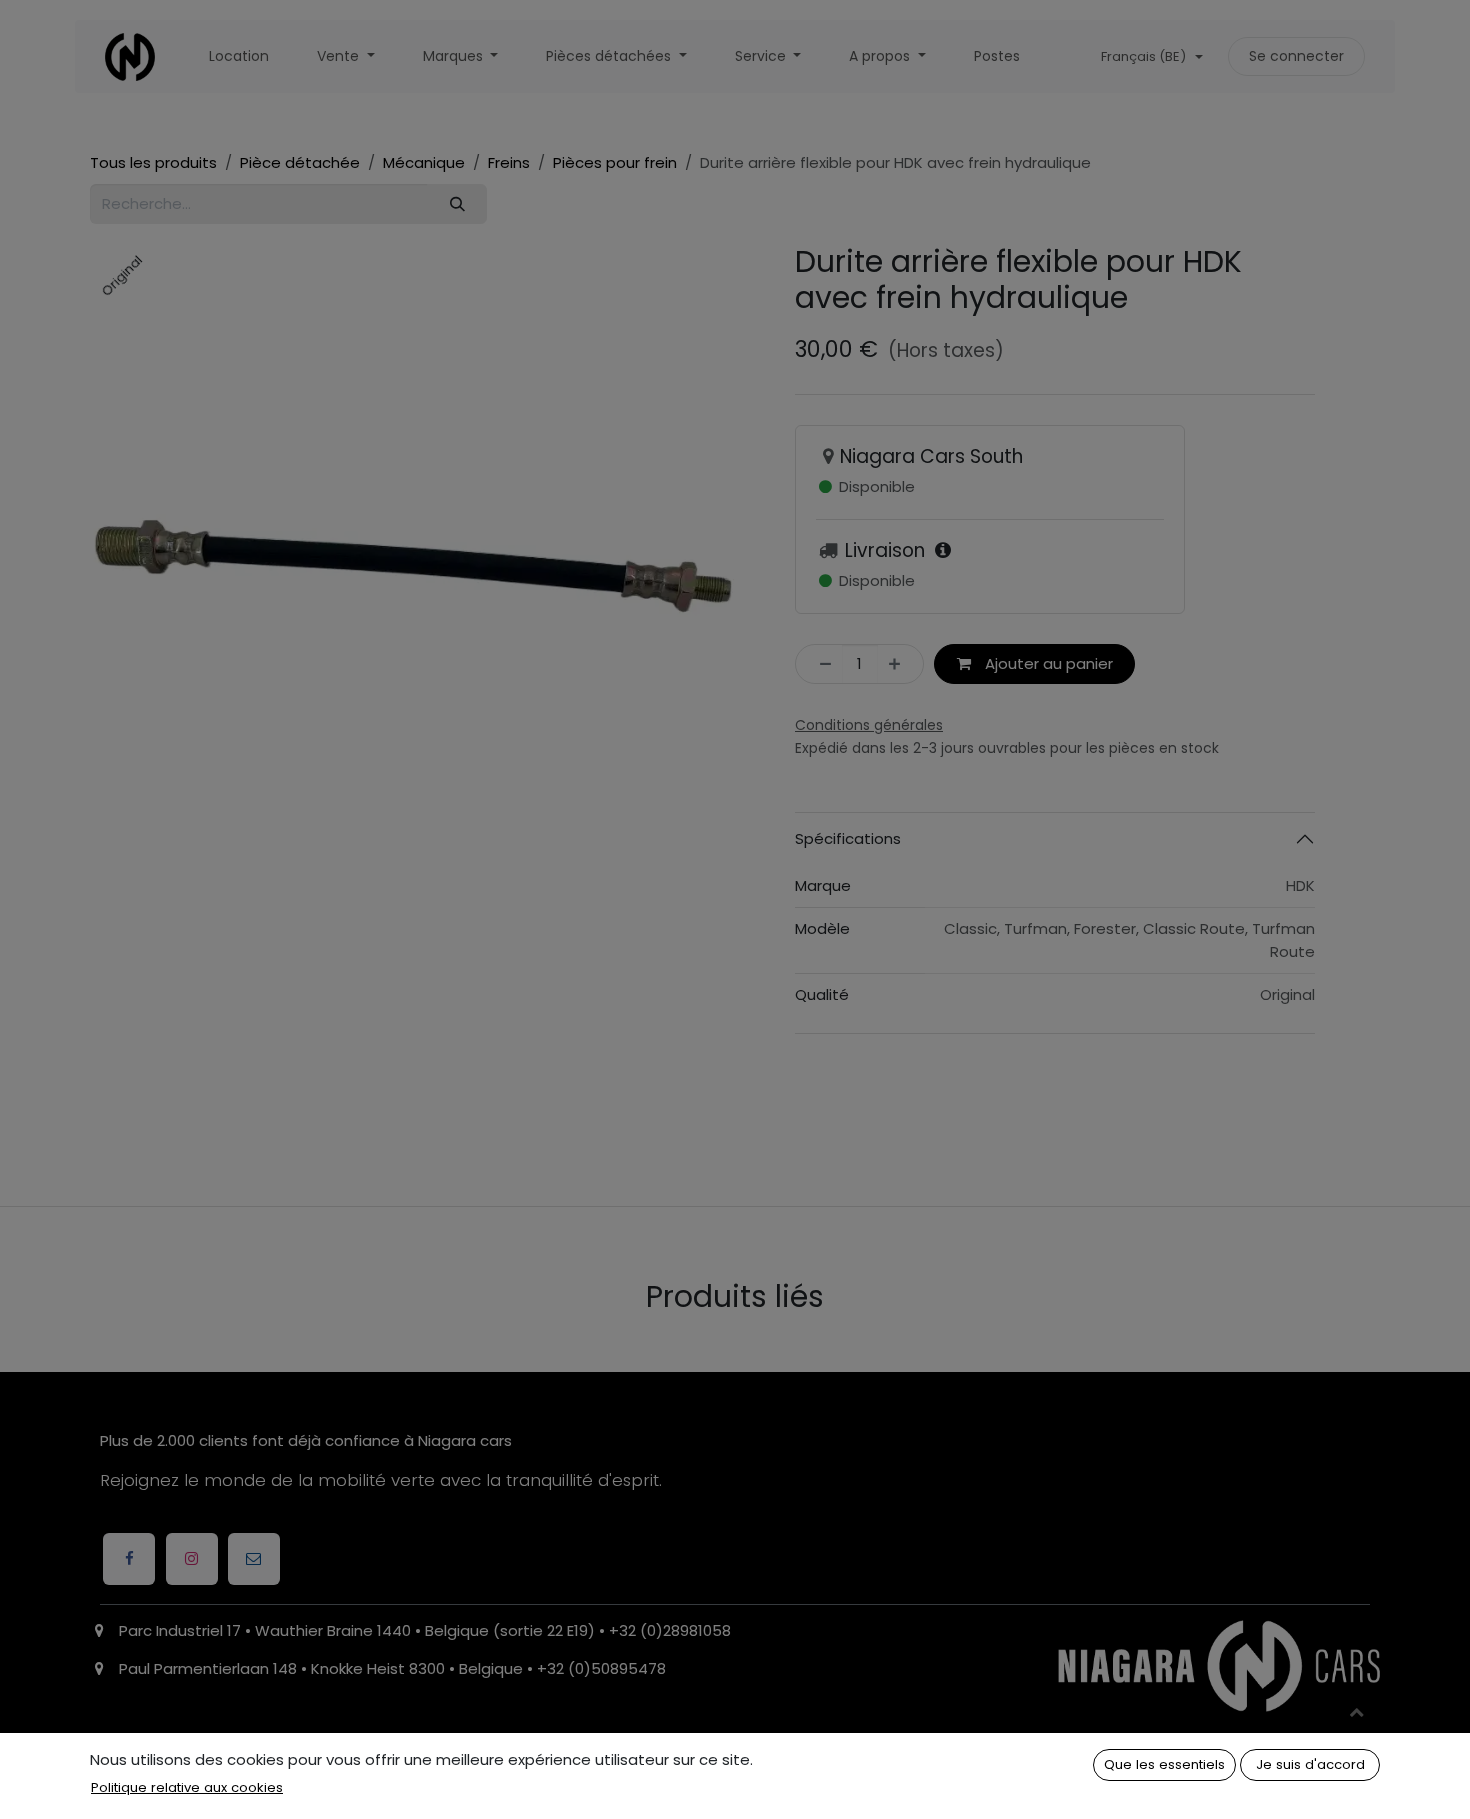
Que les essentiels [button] (1164, 1764)
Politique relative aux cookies (187, 1787)
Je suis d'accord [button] (1310, 1764)
